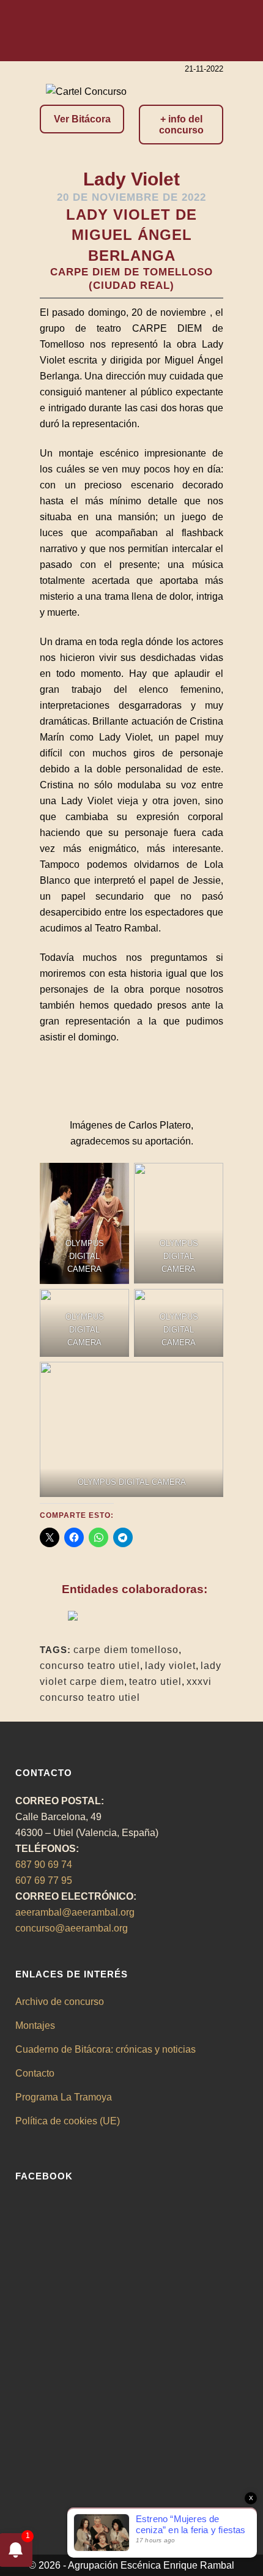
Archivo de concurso (60, 2002)
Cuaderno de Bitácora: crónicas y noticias (106, 2049)
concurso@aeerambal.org (72, 1928)
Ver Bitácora (82, 119)
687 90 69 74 (44, 1865)
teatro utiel (155, 1682)
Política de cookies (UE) (68, 2121)
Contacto (35, 2073)
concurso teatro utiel (90, 1666)
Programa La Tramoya (64, 2097)
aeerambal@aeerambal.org (75, 1912)
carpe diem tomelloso (126, 1650)
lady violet (170, 1666)
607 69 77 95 (44, 1880)
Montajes (35, 2025)
